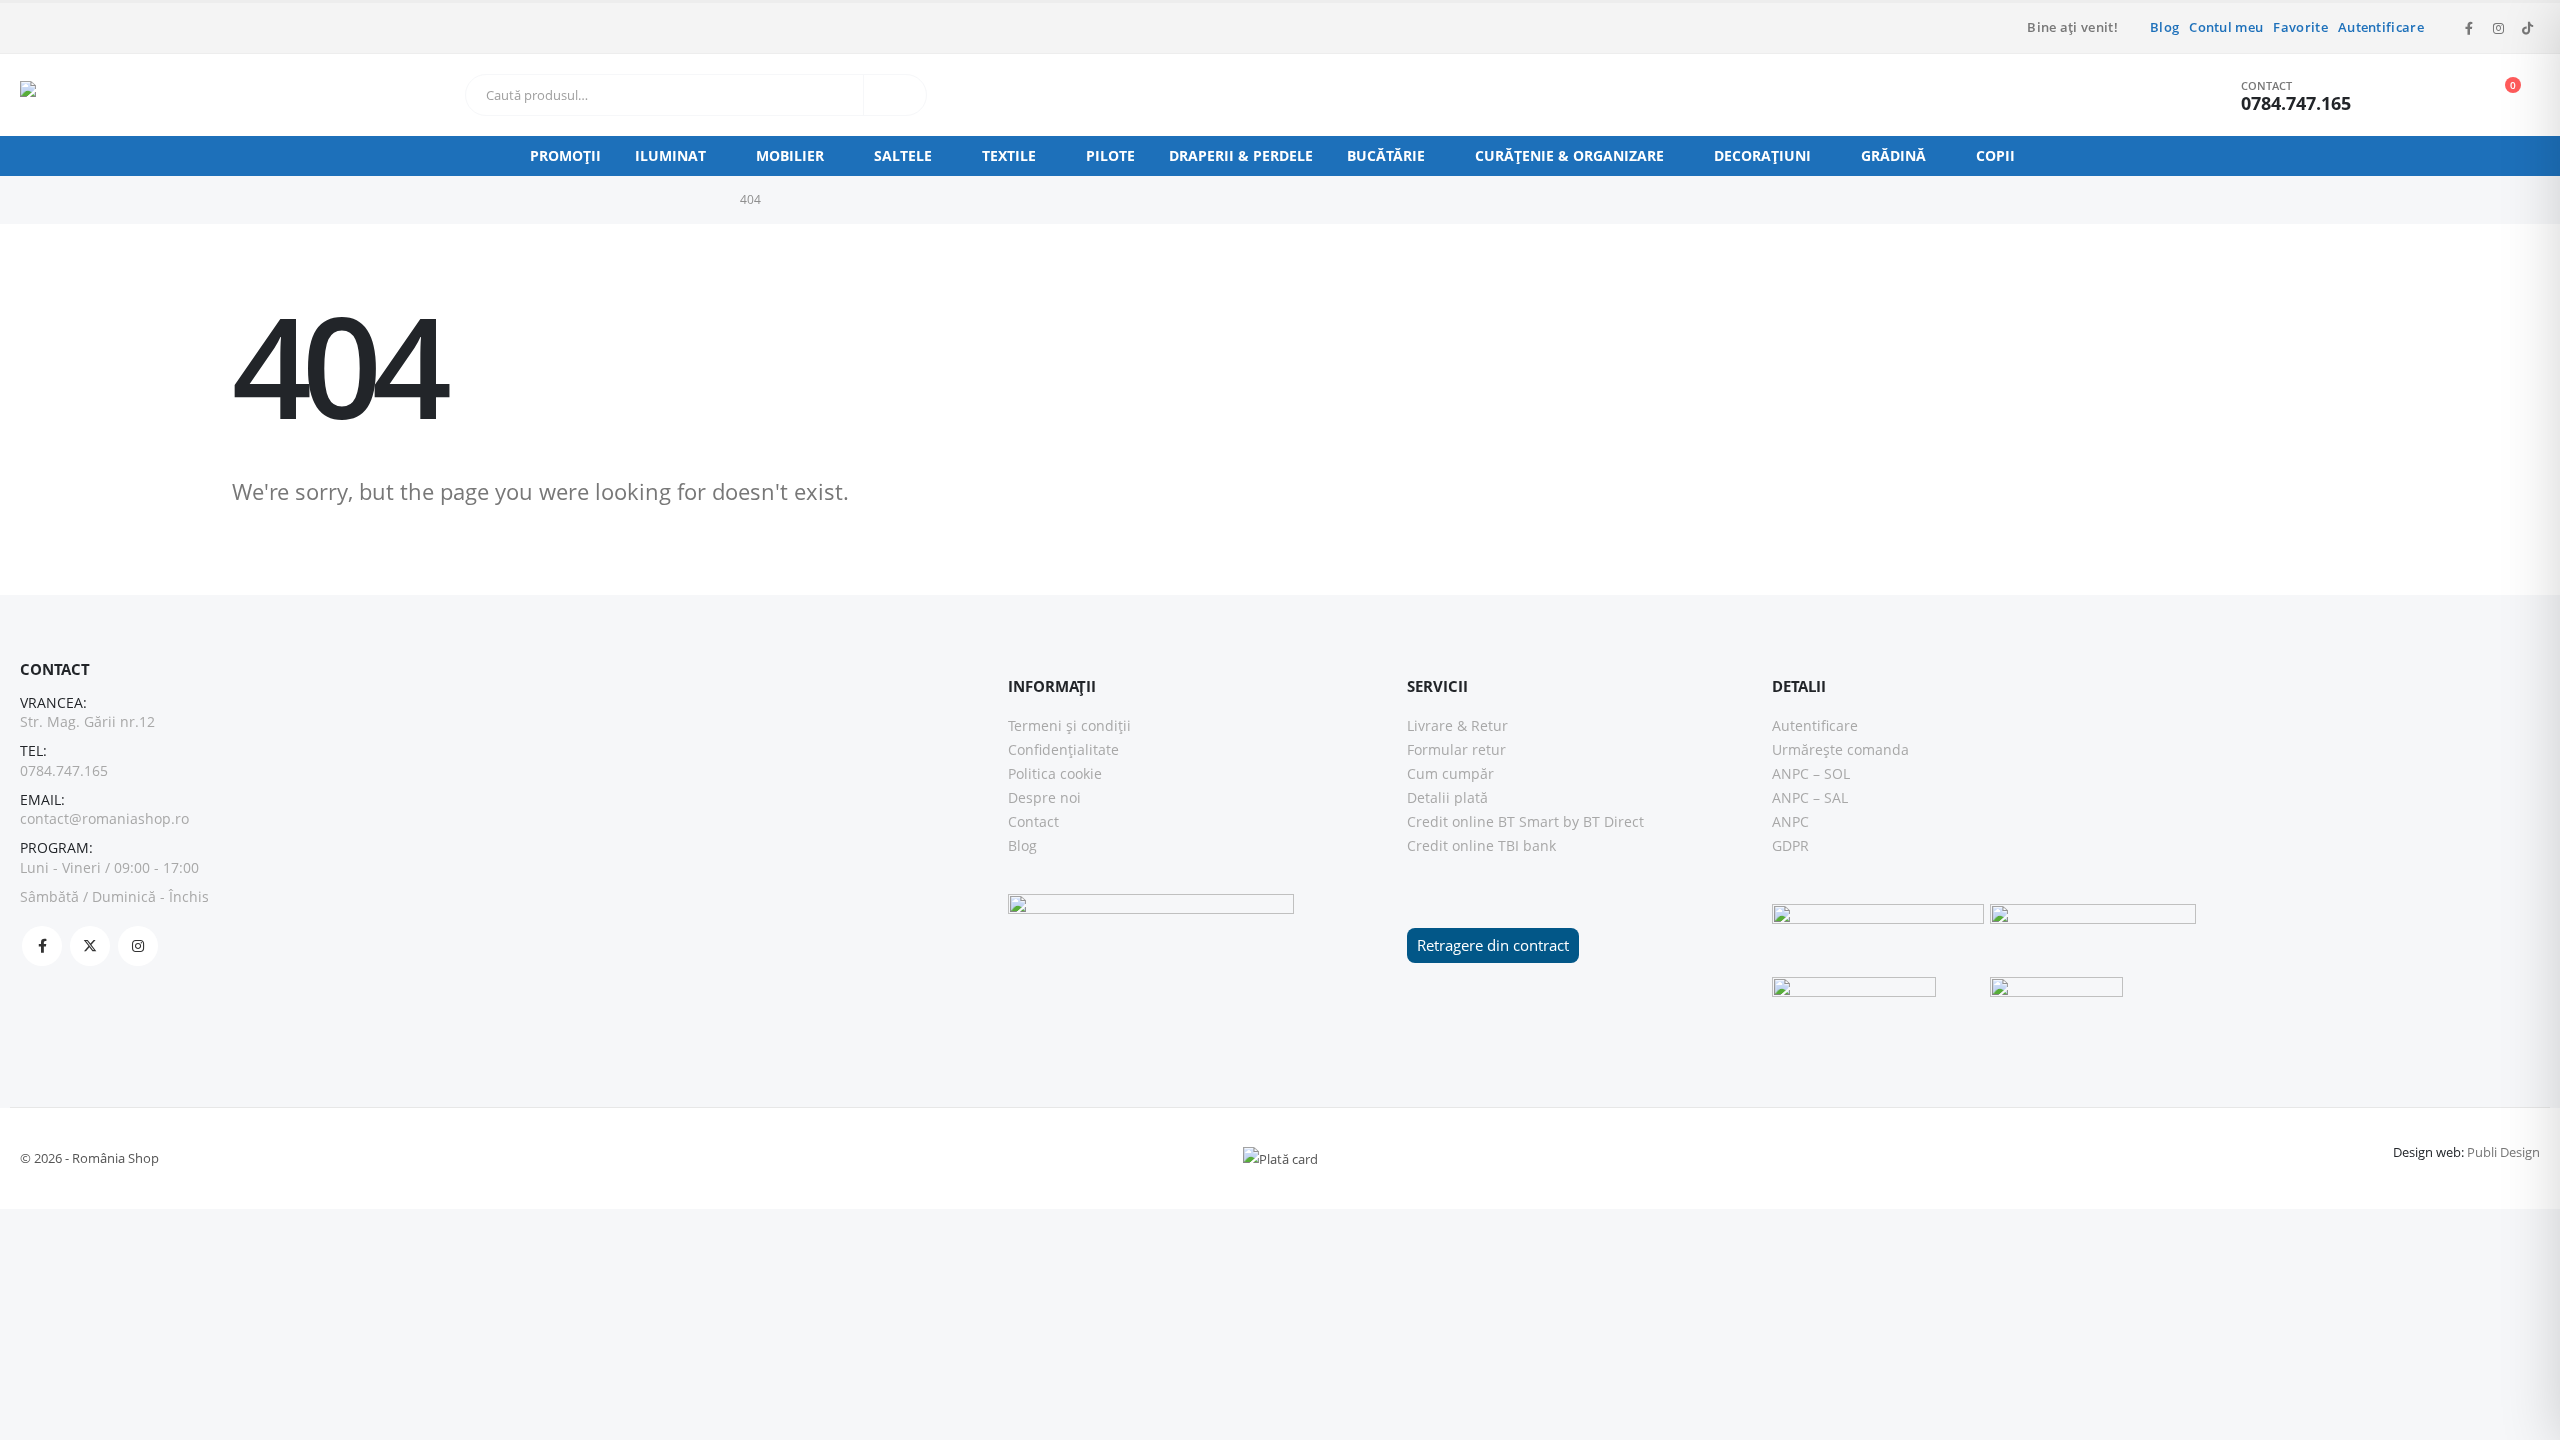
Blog (2164, 27)
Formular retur (1456, 749)
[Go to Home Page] (706, 200)
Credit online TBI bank (1481, 845)
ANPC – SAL (1810, 797)
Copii (1995, 155)
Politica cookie (1055, 773)
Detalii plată (1447, 797)
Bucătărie (1386, 155)
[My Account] (2404, 95)
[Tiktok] (2527, 28)
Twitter (90, 946)
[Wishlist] (2449, 95)
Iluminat (670, 155)
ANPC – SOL (1811, 773)
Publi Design (2503, 1152)
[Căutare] (895, 95)
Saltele (903, 155)
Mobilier (790, 155)
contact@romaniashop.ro (104, 818)
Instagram (138, 946)
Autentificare (2381, 27)
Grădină (1893, 155)
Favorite (2300, 27)
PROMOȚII (565, 155)
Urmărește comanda (1840, 749)
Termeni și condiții (1069, 725)
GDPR (1790, 845)
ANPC (1790, 821)
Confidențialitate (1063, 749)
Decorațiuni (1762, 155)
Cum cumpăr (1450, 773)
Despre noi (1044, 797)
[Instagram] (2498, 28)
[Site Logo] (60, 95)
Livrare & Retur (1457, 725)
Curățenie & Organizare (1569, 155)
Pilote (1110, 155)
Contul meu (2226, 27)
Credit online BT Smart (1483, 821)
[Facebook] (2469, 28)
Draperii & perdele (1241, 155)
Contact (1033, 821)
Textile (1009, 155)
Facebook (42, 946)
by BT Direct (1603, 821)
